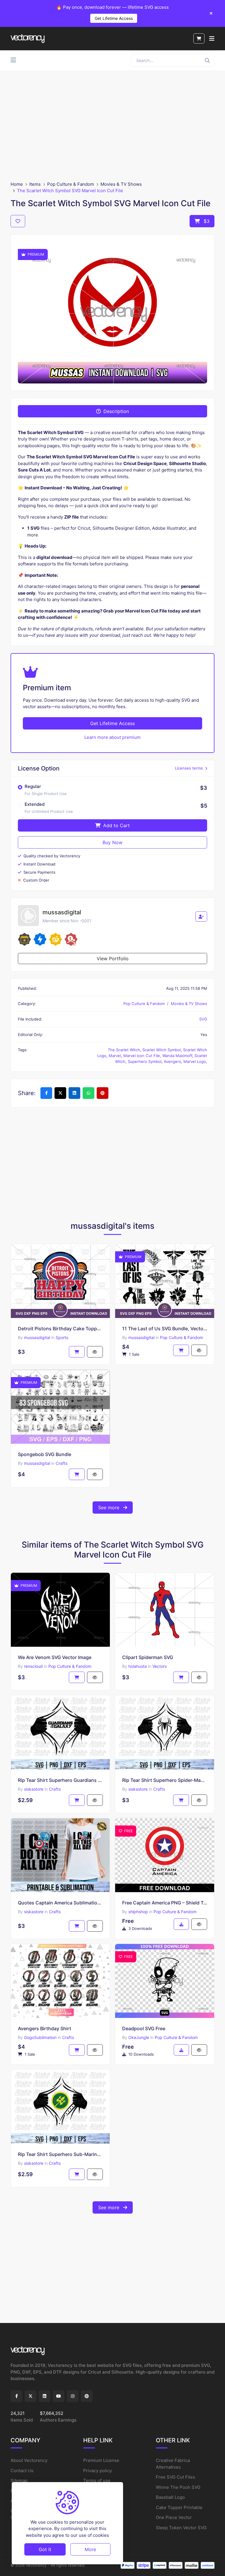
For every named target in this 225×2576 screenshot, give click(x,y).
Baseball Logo (170, 2497)
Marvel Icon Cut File (142, 1056)
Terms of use (97, 2481)
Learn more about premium (112, 737)
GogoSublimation (40, 2037)
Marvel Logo (195, 1061)
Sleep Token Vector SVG (181, 2528)
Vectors (160, 1666)
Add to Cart (116, 825)
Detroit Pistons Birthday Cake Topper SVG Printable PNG (60, 1329)
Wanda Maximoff (177, 1056)
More (90, 2549)
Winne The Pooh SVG (178, 2487)
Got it (45, 2549)
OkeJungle (139, 2037)
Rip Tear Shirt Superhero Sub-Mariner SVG (60, 2154)
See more (109, 1508)
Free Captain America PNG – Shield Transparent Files (165, 1903)
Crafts (62, 1463)
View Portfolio (113, 959)
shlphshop (138, 1912)
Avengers (172, 1061)
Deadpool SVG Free (144, 2028)
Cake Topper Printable (179, 2507)
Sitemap (19, 2481)
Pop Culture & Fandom (71, 184)
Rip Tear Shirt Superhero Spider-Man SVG (165, 1780)
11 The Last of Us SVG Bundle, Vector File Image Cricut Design (165, 1329)
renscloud (33, 1666)
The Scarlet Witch (124, 1050)
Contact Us (22, 2471)
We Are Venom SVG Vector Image (55, 1657)
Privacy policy (98, 2471)
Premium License (101, 2460)
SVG (203, 1019)
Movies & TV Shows (121, 184)
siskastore (34, 1789)
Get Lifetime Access (114, 18)
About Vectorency (29, 2460)
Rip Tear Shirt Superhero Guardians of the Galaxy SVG (60, 1780)
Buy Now (112, 842)
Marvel (115, 1056)
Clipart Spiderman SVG (148, 1657)
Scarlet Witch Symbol (162, 1050)
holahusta (138, 1666)
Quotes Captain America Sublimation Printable (60, 1903)
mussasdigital (37, 1337)
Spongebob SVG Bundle (45, 1454)
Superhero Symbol (145, 1061)
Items (35, 184)
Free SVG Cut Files (175, 2477)
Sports (62, 1337)
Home (17, 184)
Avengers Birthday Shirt (45, 2028)
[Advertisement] (112, 126)
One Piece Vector (174, 2517)
